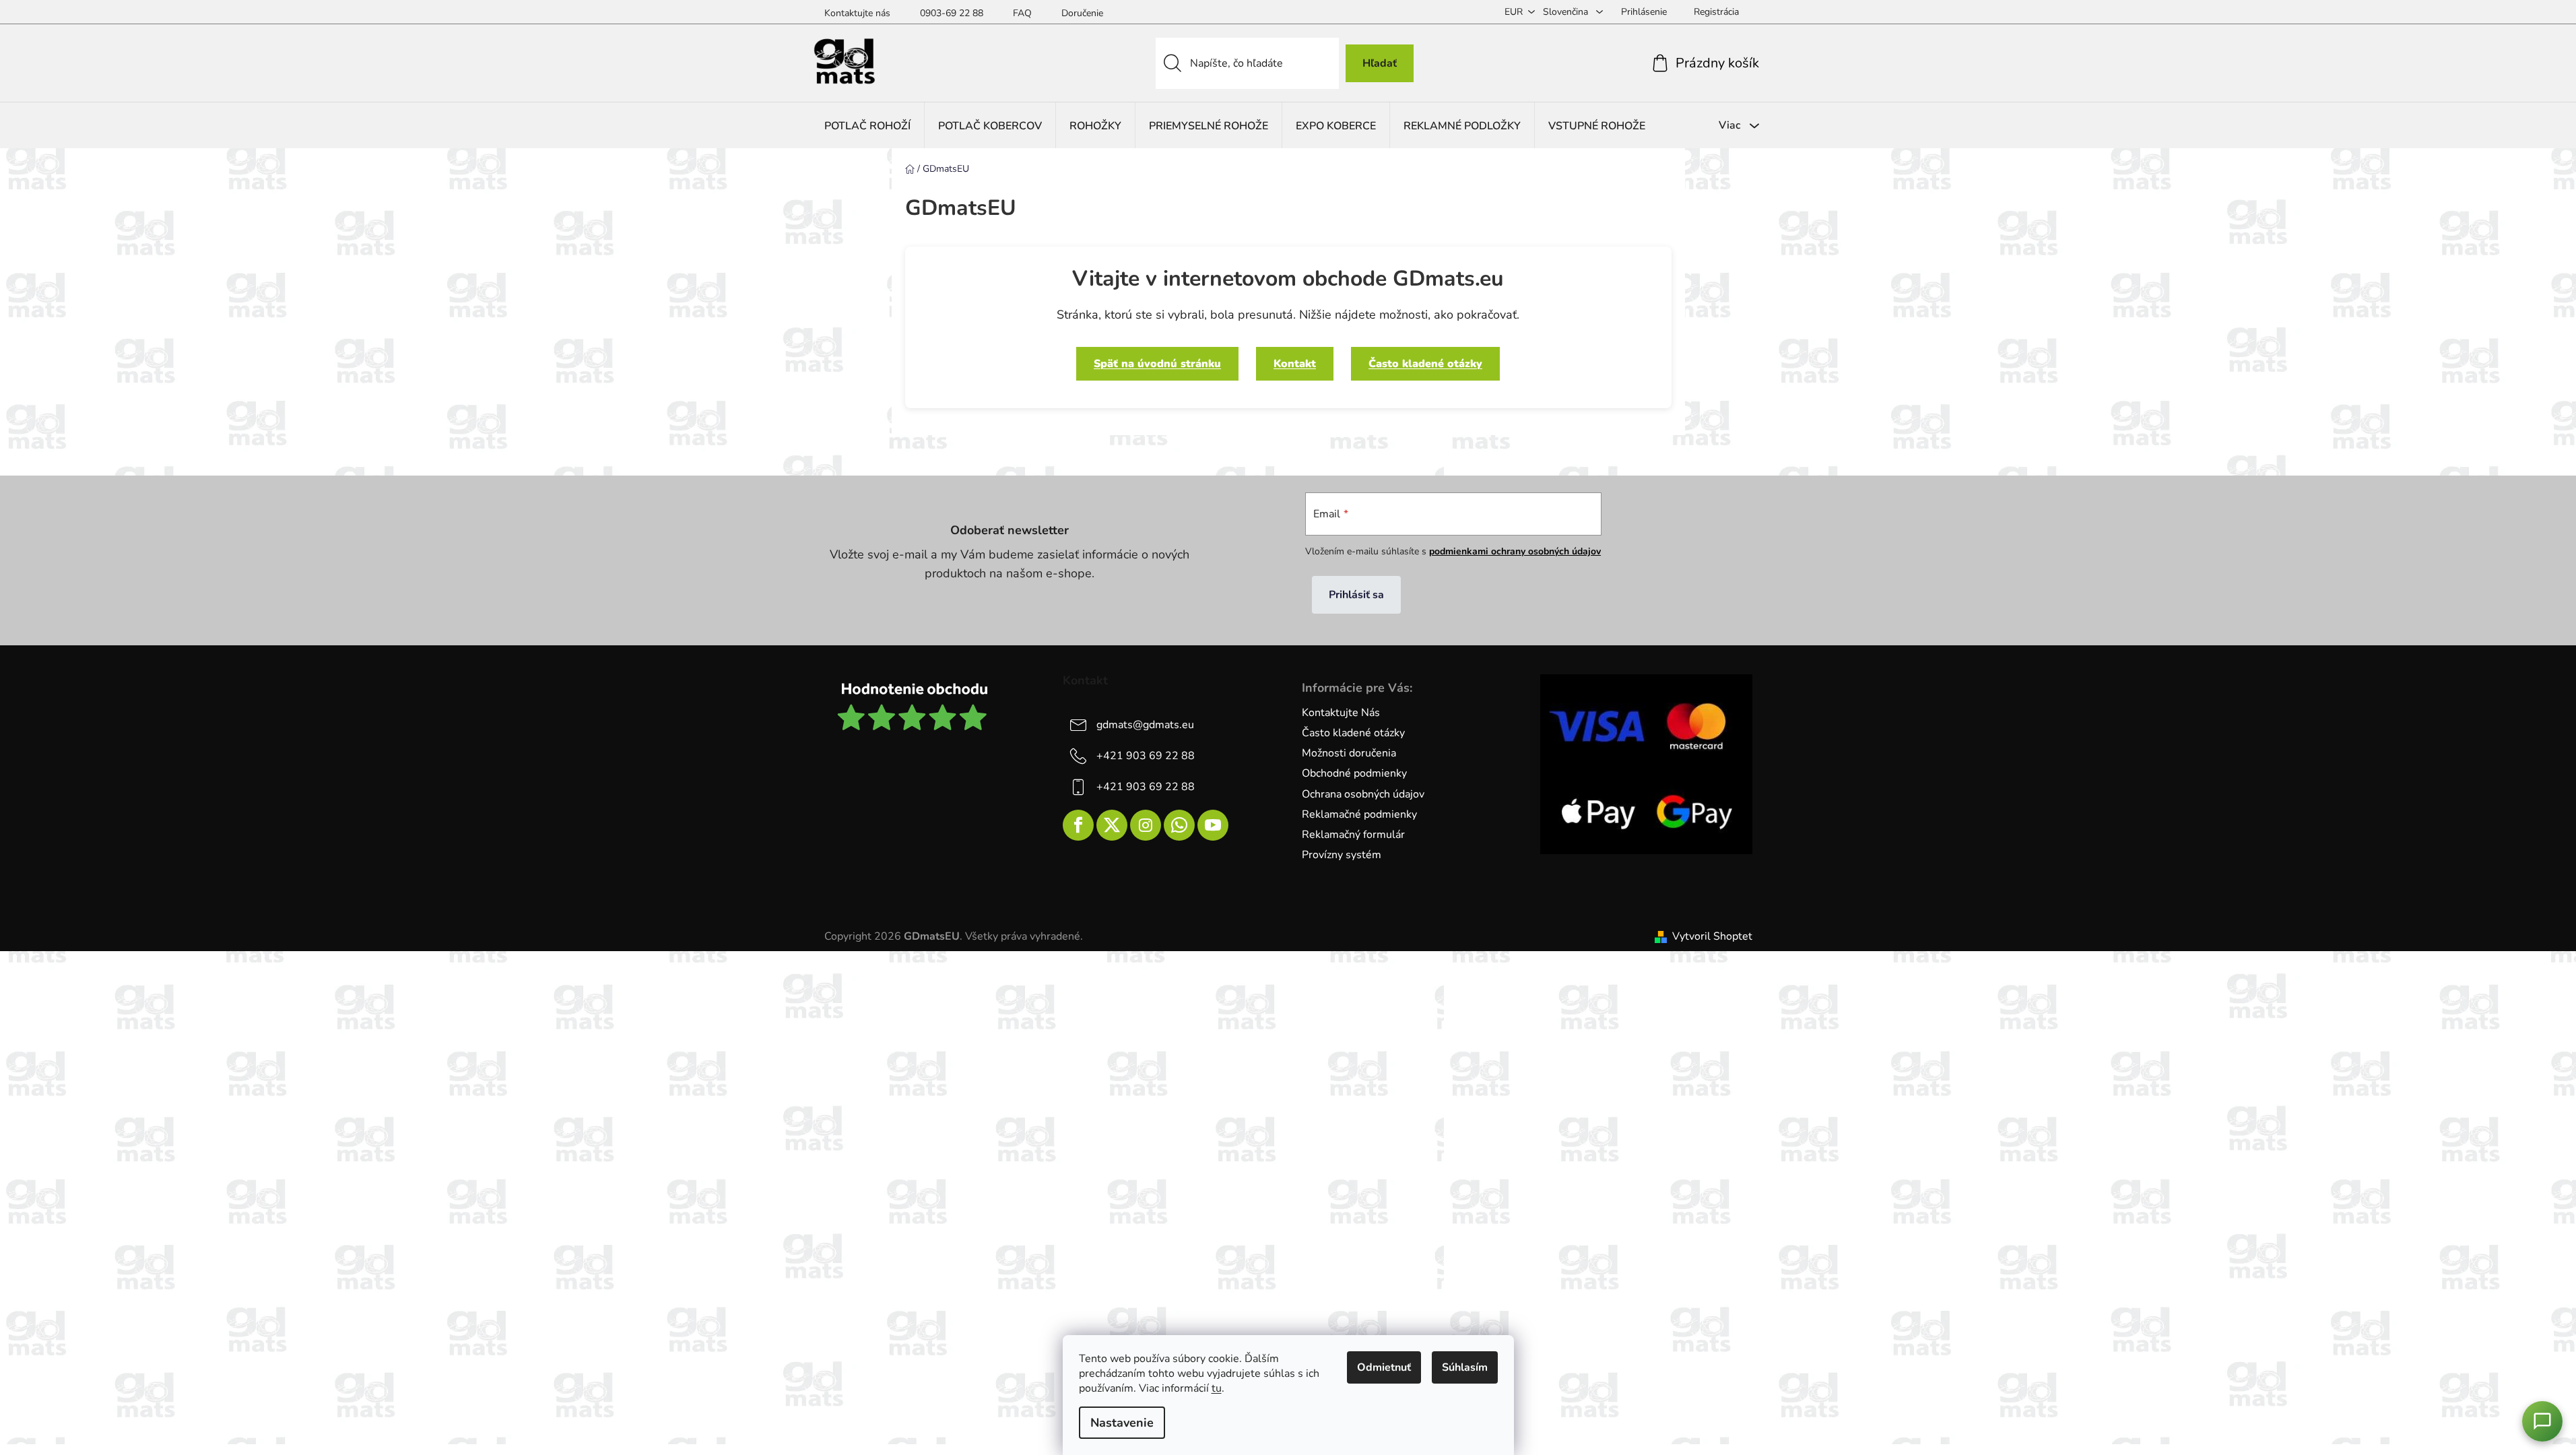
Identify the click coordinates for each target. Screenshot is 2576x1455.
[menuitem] (867, 126)
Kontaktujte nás (857, 13)
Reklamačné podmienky (1359, 814)
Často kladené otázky (1425, 364)
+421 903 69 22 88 (1146, 756)
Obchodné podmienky (1354, 773)
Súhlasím (1465, 1367)
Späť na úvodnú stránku (1157, 364)
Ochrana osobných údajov (1363, 794)
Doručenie (1082, 13)
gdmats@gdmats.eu (1145, 725)
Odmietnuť (1384, 1367)
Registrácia (1716, 12)
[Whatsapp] (1179, 825)
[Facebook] (1078, 825)
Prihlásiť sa (1356, 595)
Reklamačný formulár (1353, 835)
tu (1217, 1388)
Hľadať (1380, 63)
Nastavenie (1122, 1423)
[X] (1112, 825)
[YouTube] (1213, 825)
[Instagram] (1146, 825)
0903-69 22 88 (952, 13)
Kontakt (1295, 364)
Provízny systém (1342, 855)
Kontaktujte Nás (1341, 713)
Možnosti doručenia (1349, 753)
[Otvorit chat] (2542, 1421)
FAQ (1022, 13)
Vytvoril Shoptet (1712, 936)
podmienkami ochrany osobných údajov (1515, 551)
